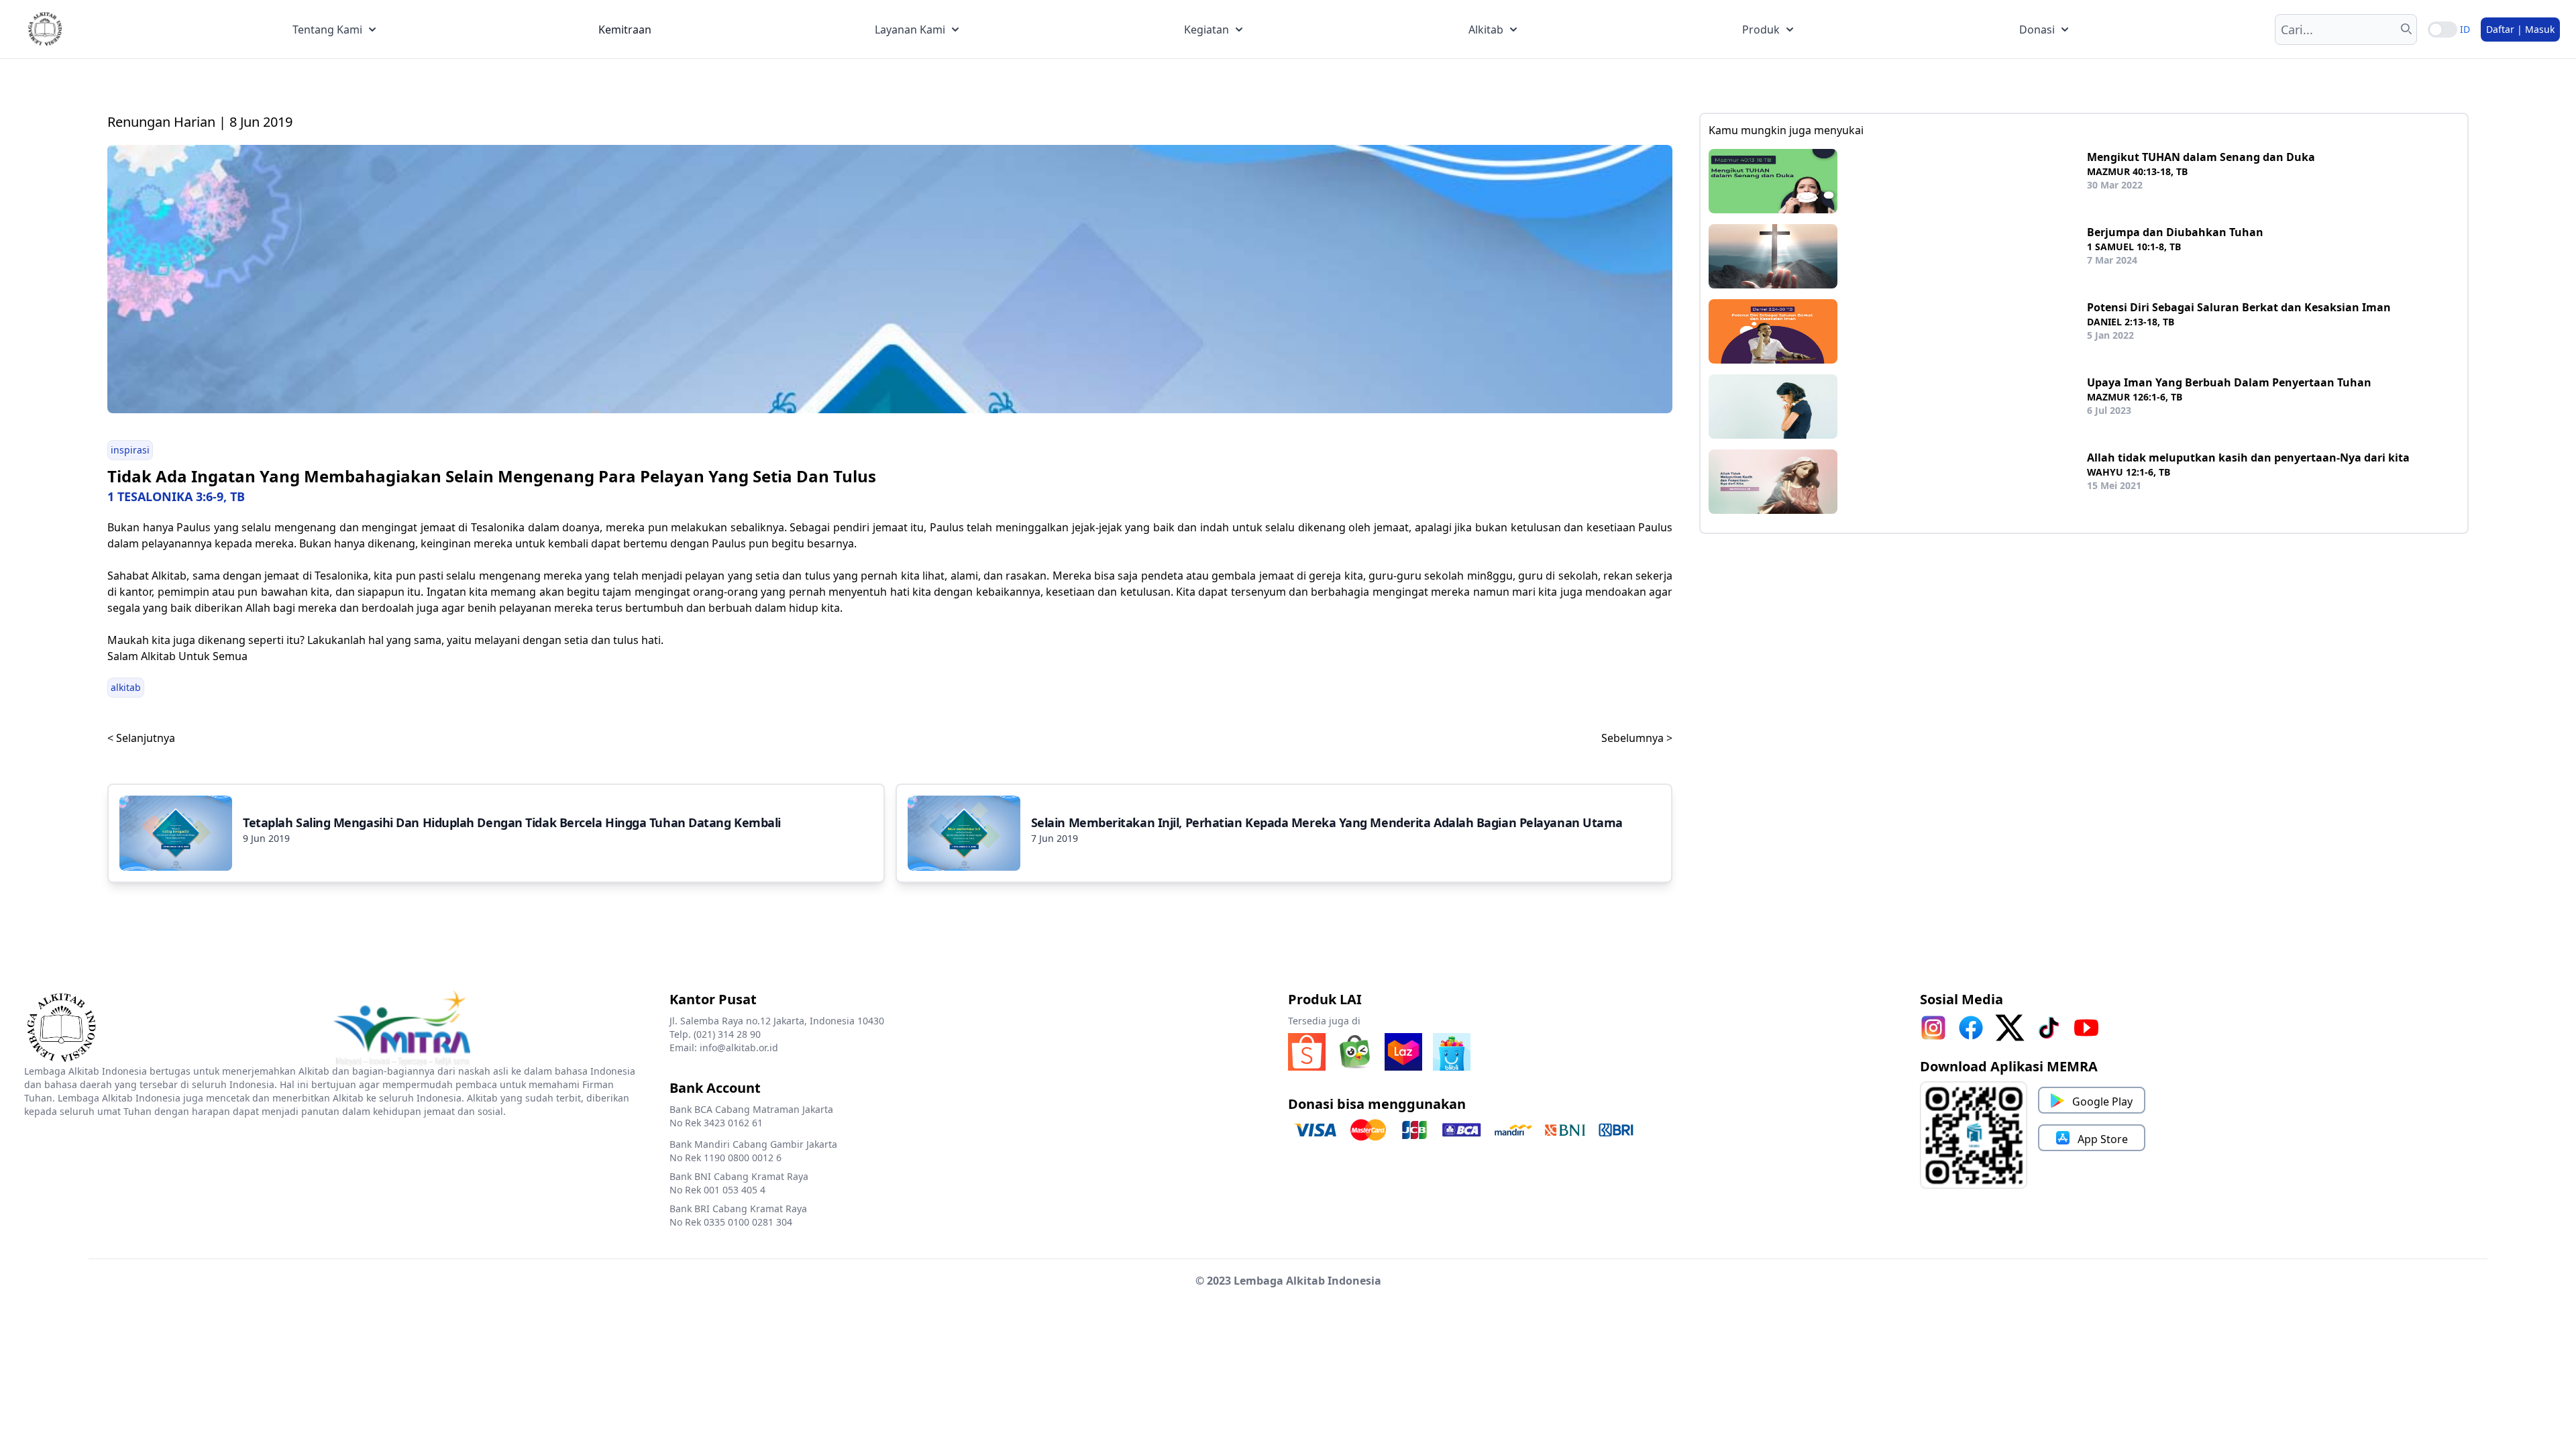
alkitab (126, 687)
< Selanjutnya (141, 738)
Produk (1761, 30)
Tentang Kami (327, 30)
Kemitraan (625, 30)
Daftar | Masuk (2520, 29)
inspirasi (130, 450)
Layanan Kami (910, 30)
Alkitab (1486, 30)
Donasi (2037, 30)
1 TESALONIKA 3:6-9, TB (176, 496)
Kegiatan (1206, 30)
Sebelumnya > (1637, 738)
